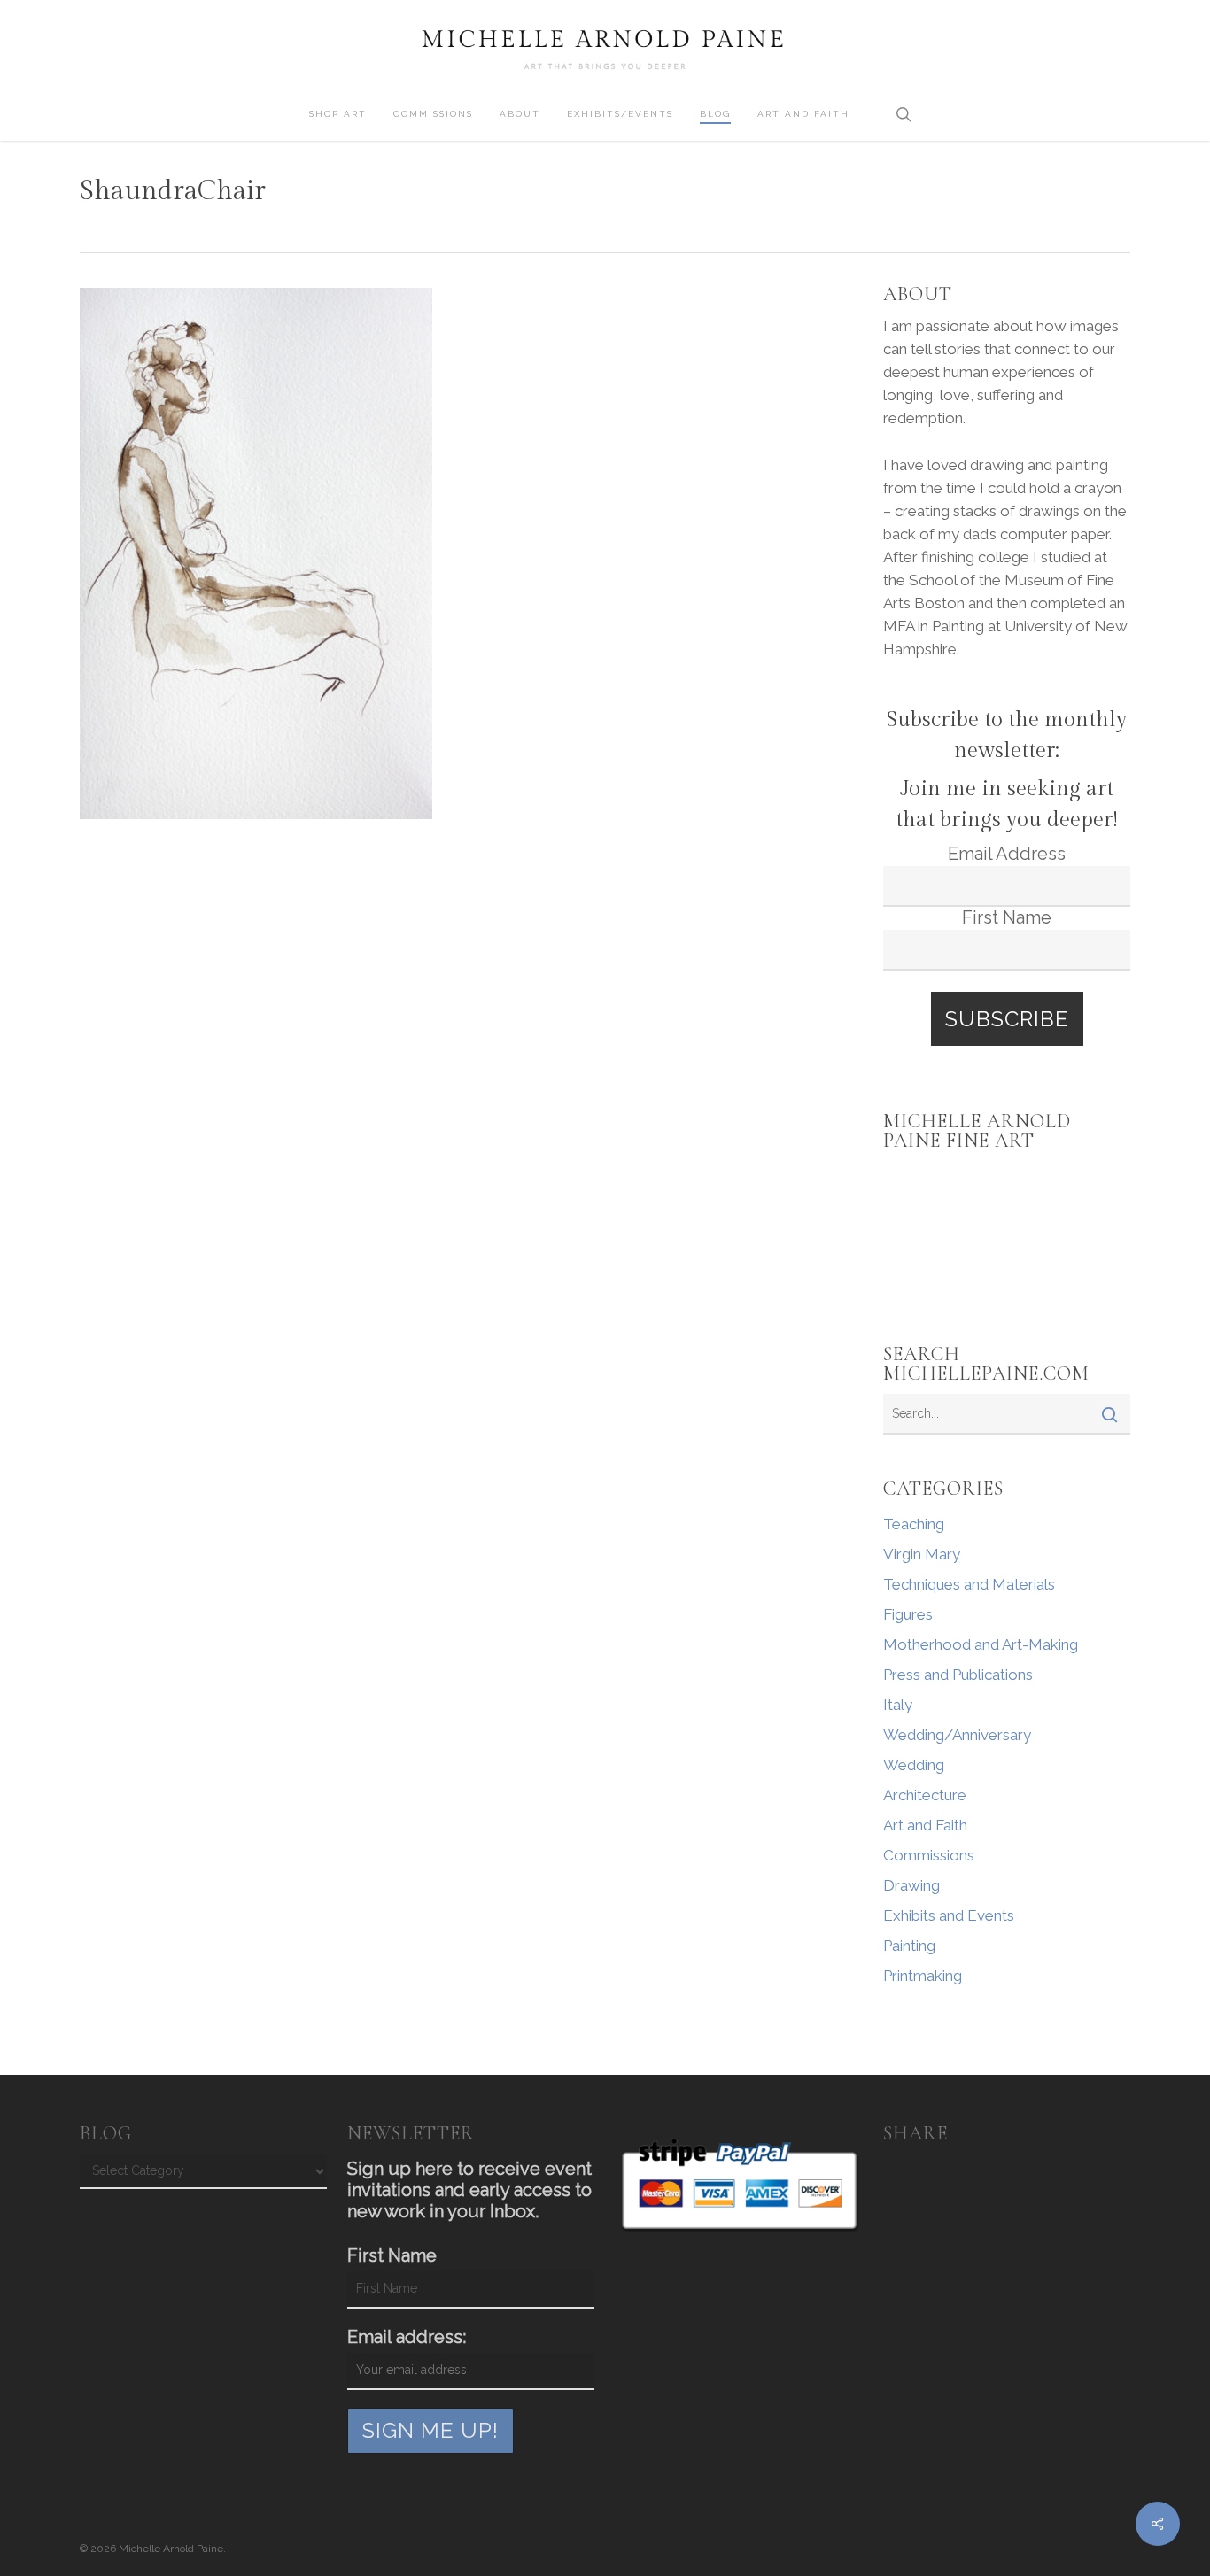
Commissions (929, 1855)
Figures (908, 1614)
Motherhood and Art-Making (981, 1644)
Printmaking (923, 1976)
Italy (898, 1705)
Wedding (914, 1765)
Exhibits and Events (949, 1915)
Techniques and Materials (969, 1584)
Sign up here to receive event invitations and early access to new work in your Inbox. (469, 2190)
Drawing (911, 1885)
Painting (909, 1946)
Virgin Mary (922, 1554)
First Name (1007, 917)
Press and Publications (958, 1675)
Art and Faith (925, 1825)
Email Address (1007, 854)
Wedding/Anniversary (957, 1735)
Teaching (914, 1524)
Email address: (407, 2337)
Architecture (925, 1795)
